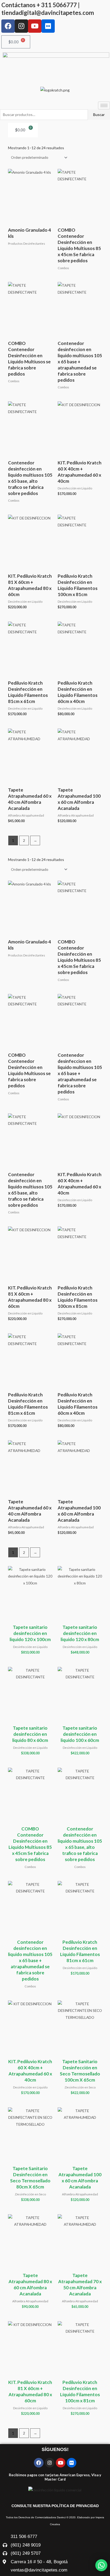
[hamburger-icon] (104, 105)
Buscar (99, 115)
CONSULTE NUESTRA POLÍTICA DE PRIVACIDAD (55, 2506)
